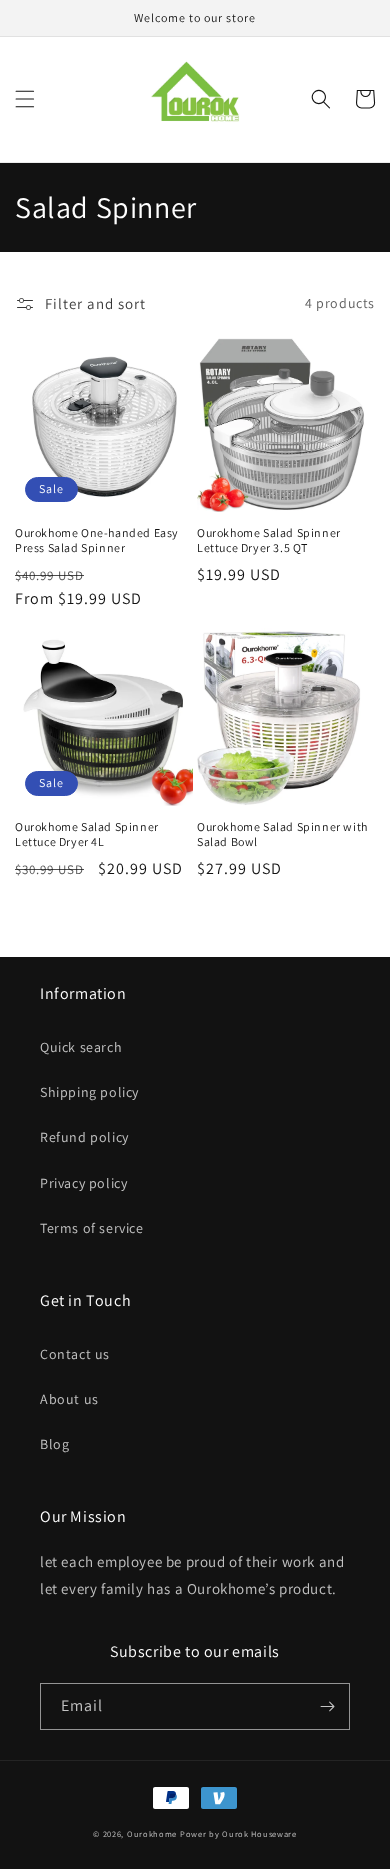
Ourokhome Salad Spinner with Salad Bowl (282, 834)
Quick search (81, 1047)
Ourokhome (152, 1833)
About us (69, 1399)
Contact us (75, 1354)
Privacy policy (83, 1183)
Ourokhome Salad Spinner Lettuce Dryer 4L (87, 834)
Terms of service (92, 1228)
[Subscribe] (327, 1706)
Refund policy (84, 1137)
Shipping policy (89, 1092)
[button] (25, 99)
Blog (54, 1444)
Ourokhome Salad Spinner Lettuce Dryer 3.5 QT (269, 540)
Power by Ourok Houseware (238, 1833)
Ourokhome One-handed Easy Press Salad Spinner (97, 540)
